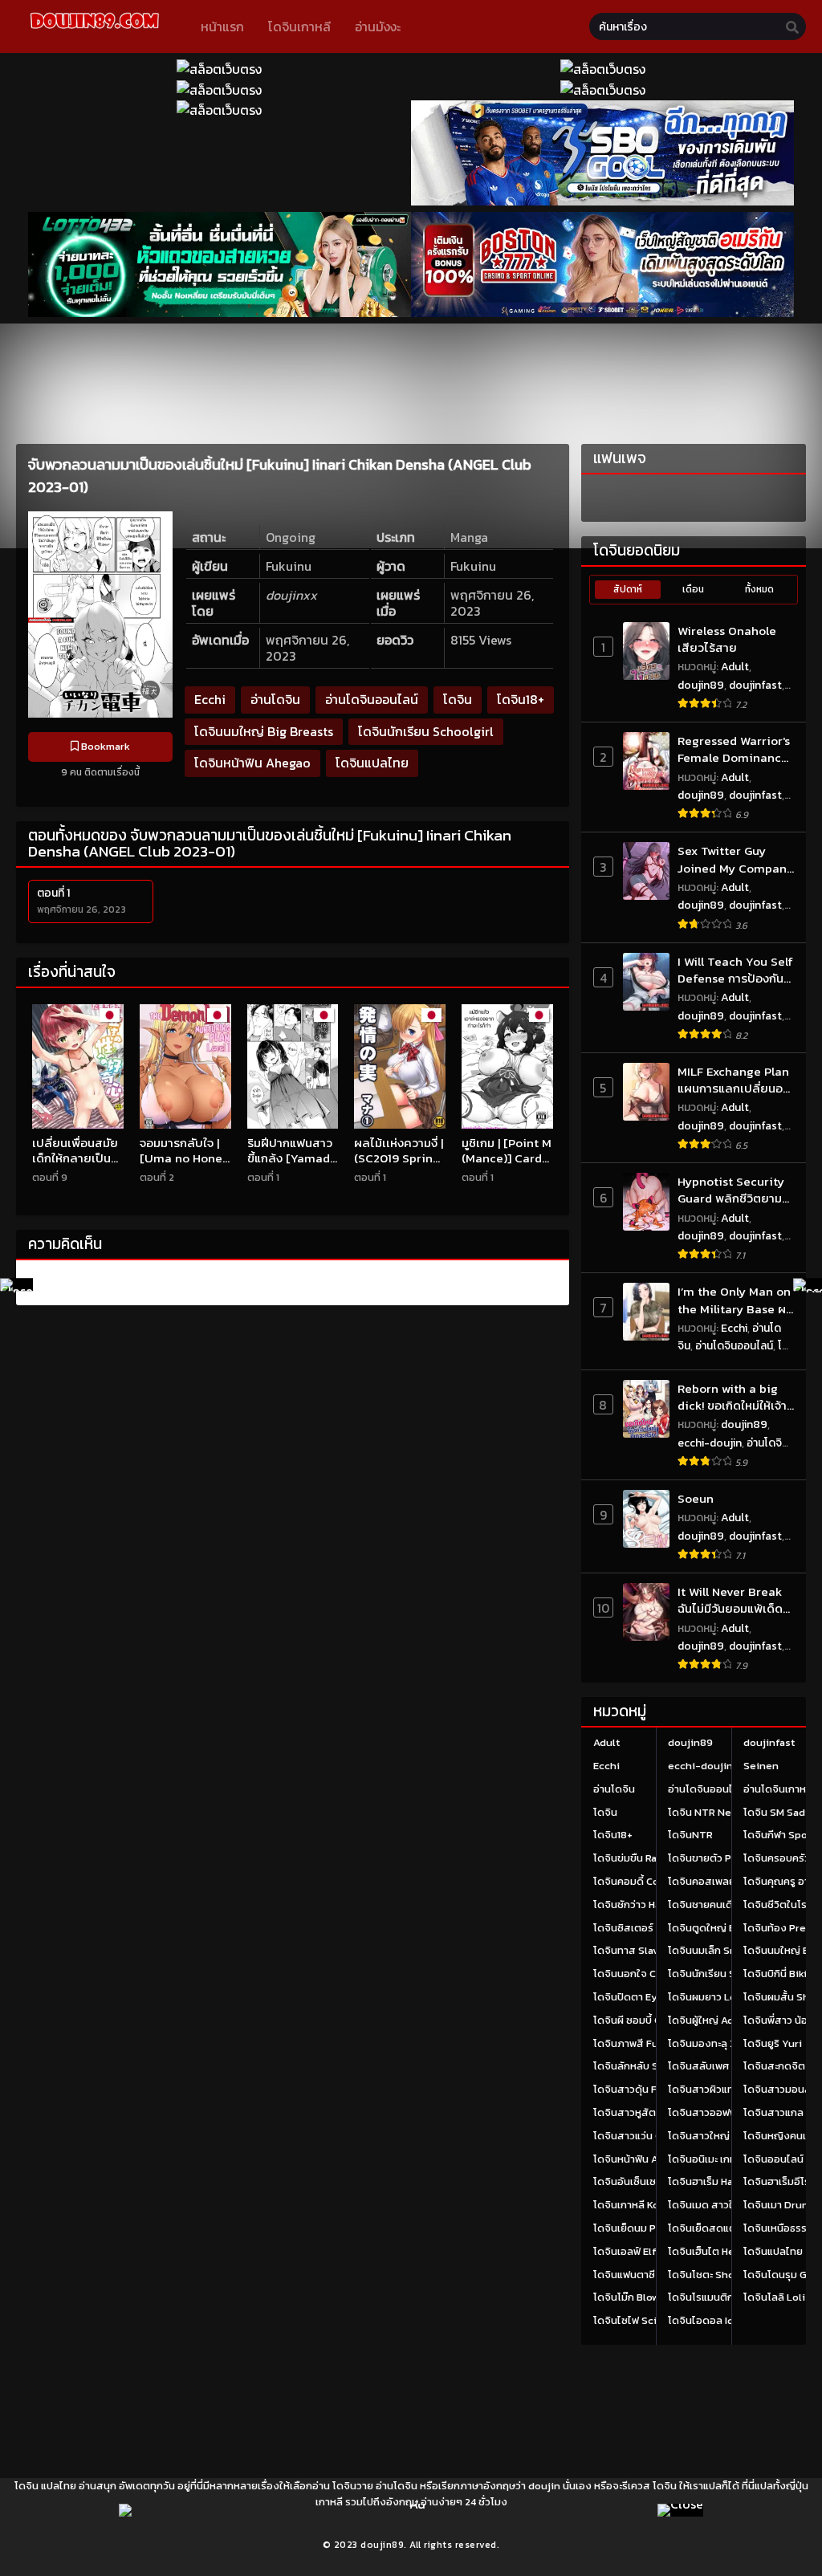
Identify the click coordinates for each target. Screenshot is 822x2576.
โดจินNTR (690, 1835)
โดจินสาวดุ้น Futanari (643, 2089)
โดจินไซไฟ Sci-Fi (632, 2320)
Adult (735, 667)
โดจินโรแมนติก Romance (725, 2297)
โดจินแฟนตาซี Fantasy (644, 2275)
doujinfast (755, 685)
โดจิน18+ (521, 699)
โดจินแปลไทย (372, 763)
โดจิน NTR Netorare (715, 1812)
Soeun (696, 1498)
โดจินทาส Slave (629, 1950)
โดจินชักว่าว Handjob (641, 1905)
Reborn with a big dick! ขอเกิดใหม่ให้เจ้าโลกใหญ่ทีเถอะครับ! (732, 1397)
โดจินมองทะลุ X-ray (713, 2043)
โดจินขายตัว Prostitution (726, 1858)
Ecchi (210, 699)
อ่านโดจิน (275, 699)
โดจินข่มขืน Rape (631, 1858)
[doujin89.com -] (94, 31)
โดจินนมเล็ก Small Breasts (729, 1950)
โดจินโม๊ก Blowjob (634, 2297)
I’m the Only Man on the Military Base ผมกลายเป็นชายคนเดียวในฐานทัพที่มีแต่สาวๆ (735, 1300)
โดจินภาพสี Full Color (643, 2043)
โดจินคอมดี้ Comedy (640, 1881)
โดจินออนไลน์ (773, 2159)
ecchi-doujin (710, 1443)
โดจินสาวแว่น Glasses (644, 2136)
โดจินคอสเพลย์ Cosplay (722, 1881)
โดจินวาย (353, 2486)
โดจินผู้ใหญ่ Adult (708, 2020)
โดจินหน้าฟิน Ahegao (252, 763)
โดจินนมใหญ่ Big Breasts (264, 731)
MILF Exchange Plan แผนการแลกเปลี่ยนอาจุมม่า (733, 1080)
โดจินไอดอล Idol (706, 2320)
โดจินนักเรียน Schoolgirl (426, 731)
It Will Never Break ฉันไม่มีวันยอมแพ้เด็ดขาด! (730, 1600)
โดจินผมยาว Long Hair (719, 1997)
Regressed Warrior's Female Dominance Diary (734, 749)
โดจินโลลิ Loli (774, 2297)
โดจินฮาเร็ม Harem (710, 2181)
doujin (544, 2486)
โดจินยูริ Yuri (773, 2043)
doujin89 (701, 685)
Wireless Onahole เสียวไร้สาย (727, 639)
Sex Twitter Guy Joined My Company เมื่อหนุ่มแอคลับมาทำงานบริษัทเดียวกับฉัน (736, 859)
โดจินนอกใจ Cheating (643, 1974)
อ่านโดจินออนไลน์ (372, 699)
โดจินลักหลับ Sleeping (645, 2066)
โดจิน (458, 699)
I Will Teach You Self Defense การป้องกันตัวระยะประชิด (735, 970)
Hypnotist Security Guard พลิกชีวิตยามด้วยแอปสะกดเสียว (731, 1190)
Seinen (761, 1766)
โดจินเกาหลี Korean (637, 2205)
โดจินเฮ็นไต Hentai (711, 2251)
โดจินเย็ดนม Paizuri (639, 2228)
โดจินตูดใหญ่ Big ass (716, 1928)
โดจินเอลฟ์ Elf (625, 2251)
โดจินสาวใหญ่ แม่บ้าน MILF (727, 2136)
